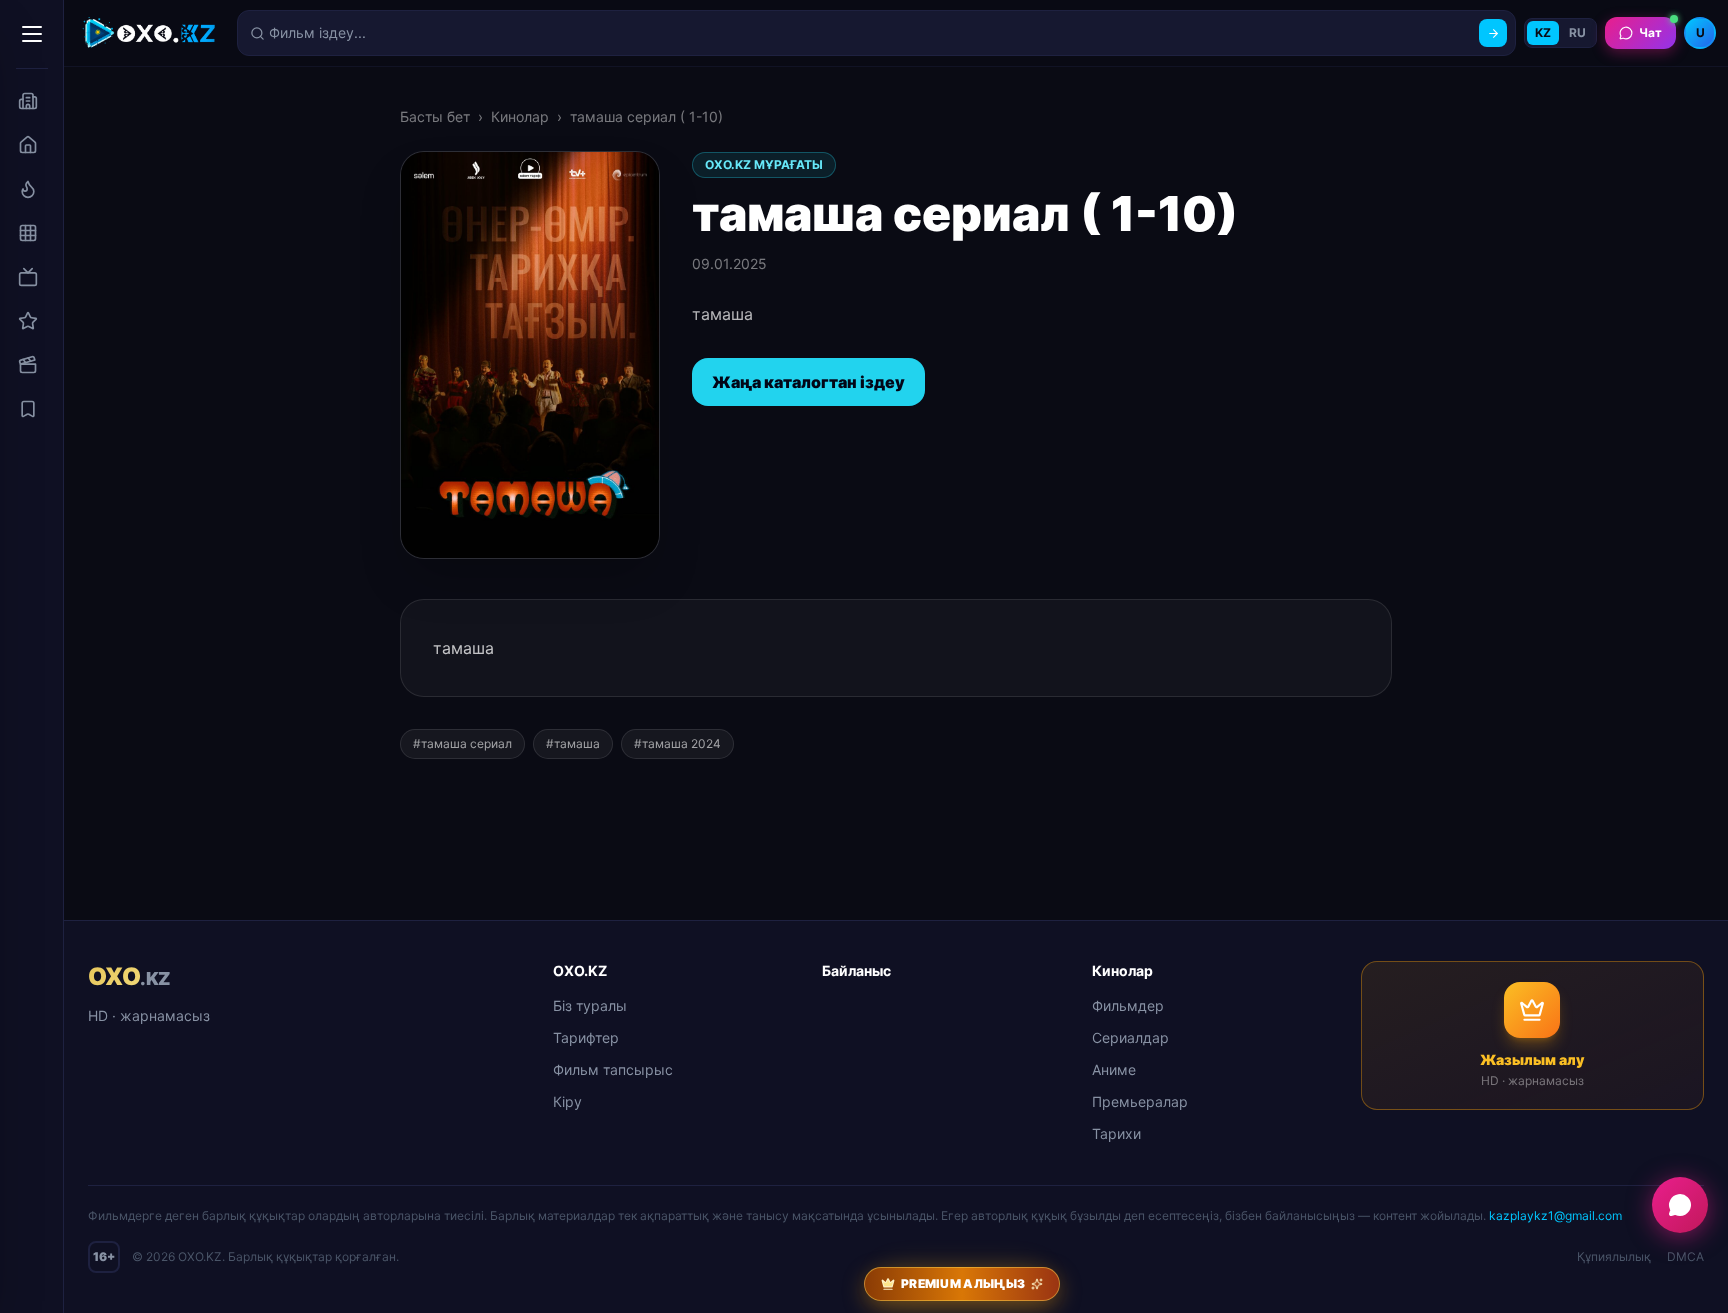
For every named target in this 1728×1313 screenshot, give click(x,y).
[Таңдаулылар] (28, 409)
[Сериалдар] (28, 277)
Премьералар (1140, 1101)
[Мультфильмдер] (28, 365)
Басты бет (435, 116)
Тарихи (1116, 1133)
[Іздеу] (1493, 33)
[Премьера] (28, 189)
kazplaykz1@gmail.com (1555, 1215)
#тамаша (573, 743)
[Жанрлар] (28, 233)
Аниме (1114, 1069)
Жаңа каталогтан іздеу (808, 382)
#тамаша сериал (462, 743)
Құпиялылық (1614, 1256)
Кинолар (520, 116)
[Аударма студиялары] (28, 101)
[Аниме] (28, 321)
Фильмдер (1128, 1005)
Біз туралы (590, 1005)
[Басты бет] (28, 145)
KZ (1543, 32)
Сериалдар (1130, 1037)
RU (1577, 32)
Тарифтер (586, 1037)
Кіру (567, 1101)
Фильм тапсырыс (613, 1069)
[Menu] (32, 34)
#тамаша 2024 (677, 743)
